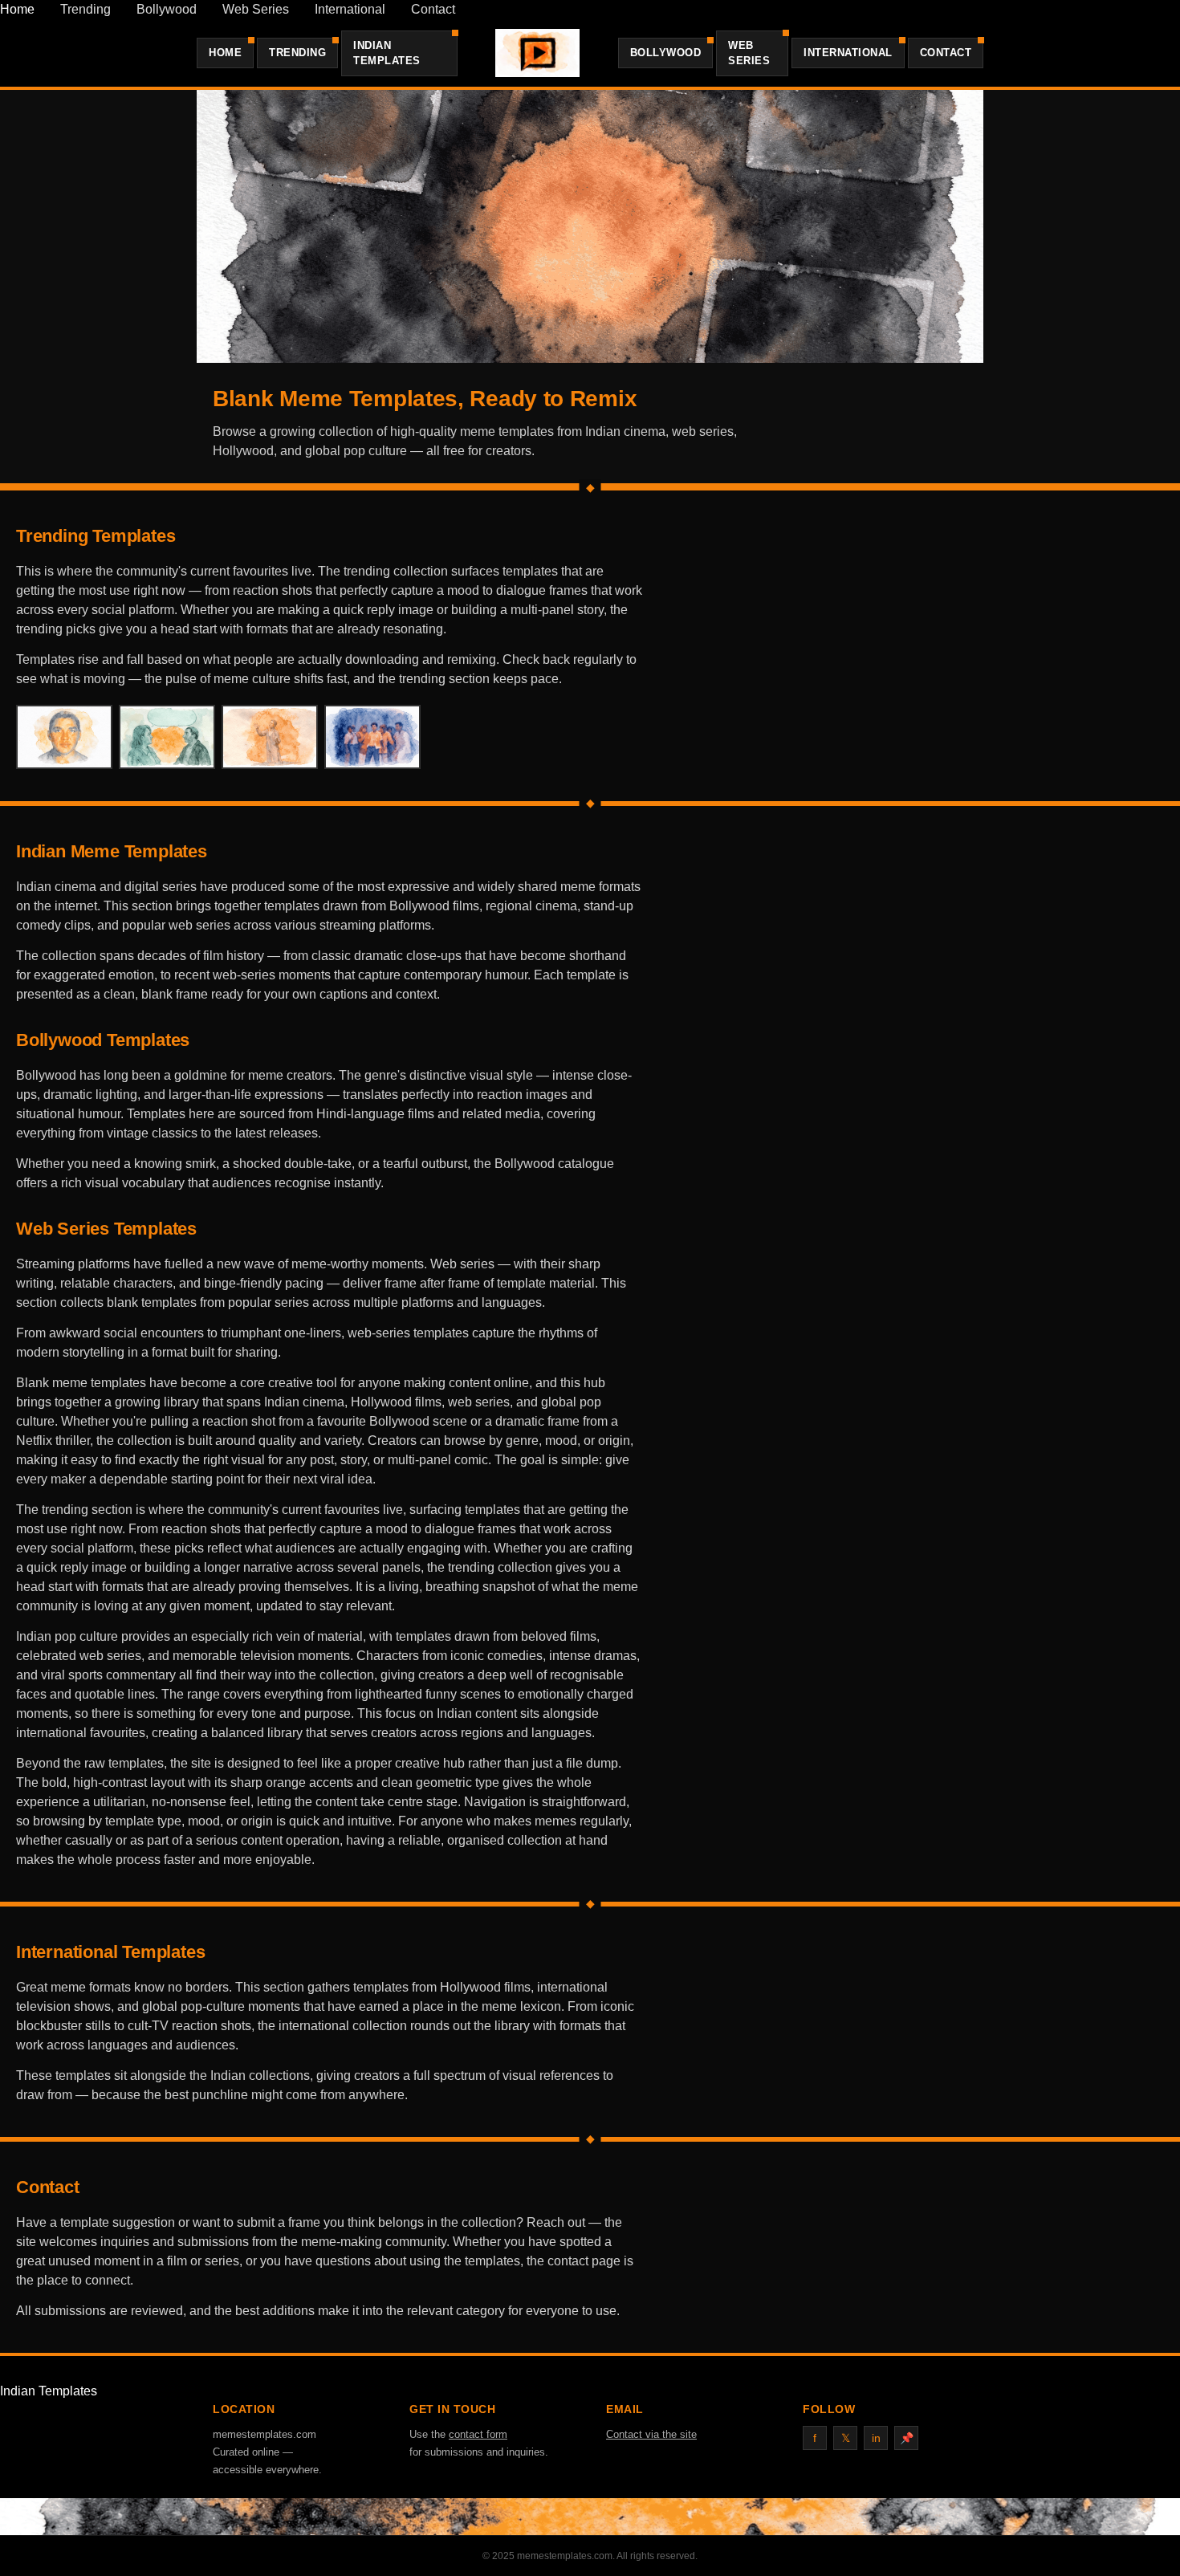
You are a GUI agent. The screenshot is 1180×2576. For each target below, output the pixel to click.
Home (17, 9)
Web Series (256, 9)
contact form (478, 2434)
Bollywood (167, 9)
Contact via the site (651, 2434)
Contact (433, 9)
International (350, 9)
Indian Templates (387, 53)
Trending (85, 9)
